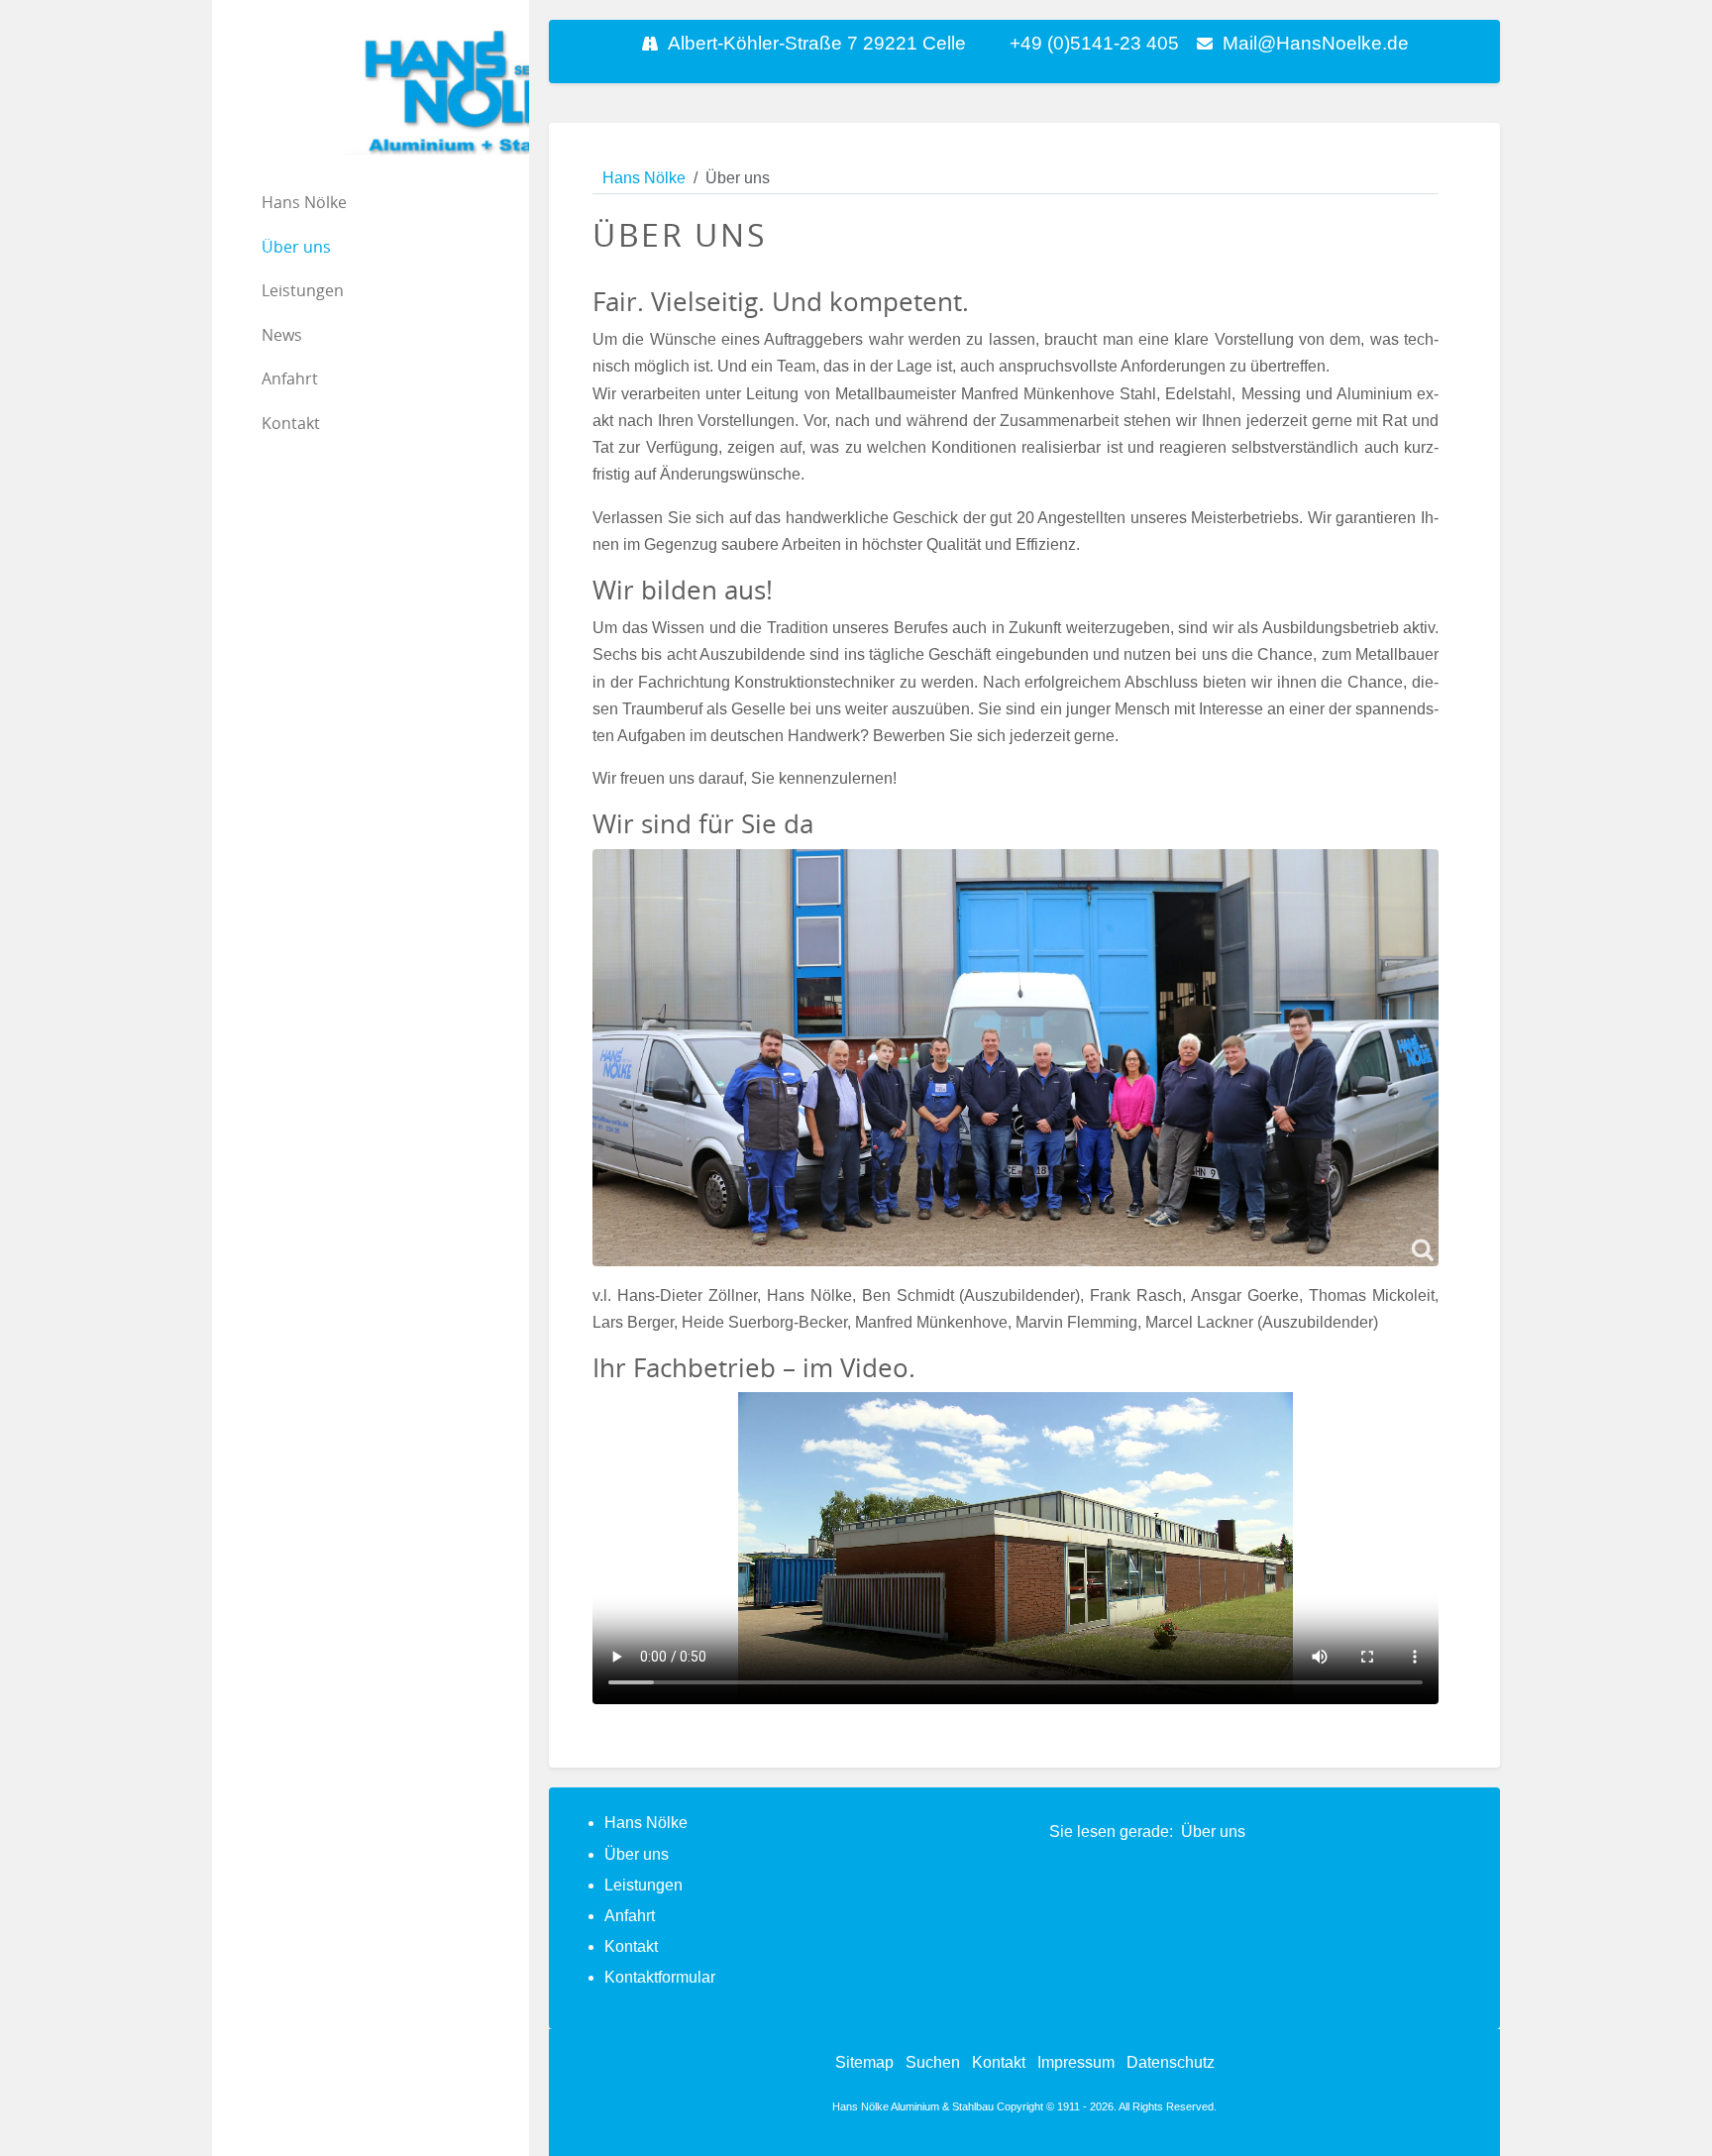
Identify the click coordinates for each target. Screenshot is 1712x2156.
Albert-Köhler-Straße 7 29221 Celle (817, 43)
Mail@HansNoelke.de (1316, 43)
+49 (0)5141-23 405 (1094, 43)
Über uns (637, 1854)
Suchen (933, 2062)
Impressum (1076, 2062)
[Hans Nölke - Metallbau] (371, 92)
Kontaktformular (660, 1977)
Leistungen (643, 1885)
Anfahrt (630, 1916)
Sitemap (864, 2062)
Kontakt (631, 1946)
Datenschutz (1171, 2062)
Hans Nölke (646, 1823)
